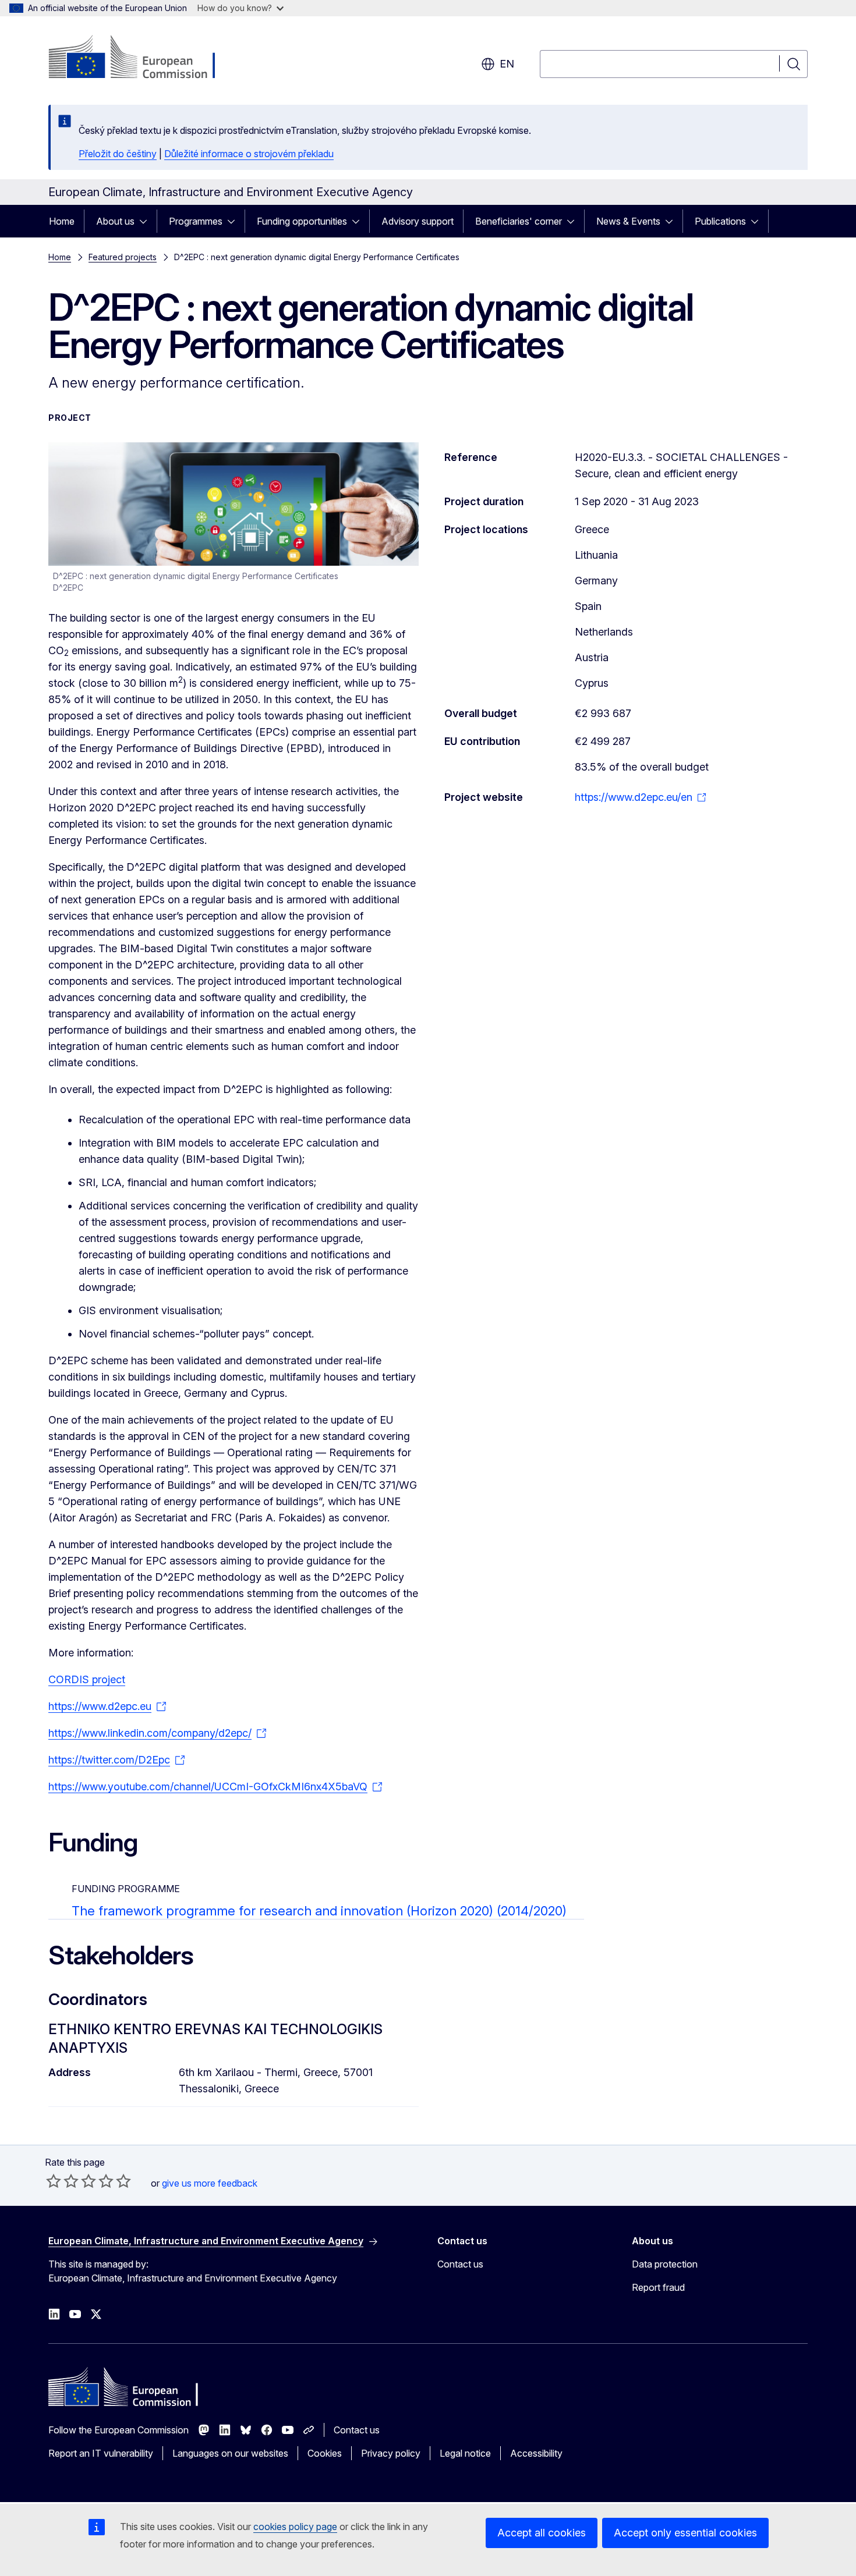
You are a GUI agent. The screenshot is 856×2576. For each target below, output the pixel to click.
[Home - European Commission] (142, 58)
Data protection (665, 2264)
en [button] (507, 64)
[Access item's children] (147, 221)
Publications (720, 221)
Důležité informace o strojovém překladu (249, 154)
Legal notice (465, 2453)
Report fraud (658, 2287)
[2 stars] (62, 2181)
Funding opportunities (302, 221)
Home (62, 221)
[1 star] (54, 2181)
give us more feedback (210, 2183)
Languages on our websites (230, 2453)
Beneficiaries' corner (519, 221)
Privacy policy (391, 2453)
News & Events (628, 221)
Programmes (196, 221)
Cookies (325, 2453)
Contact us (460, 2264)
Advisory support (418, 221)
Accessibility (536, 2453)
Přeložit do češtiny (118, 154)
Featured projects (123, 257)
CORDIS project (87, 1679)
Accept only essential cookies (685, 2533)
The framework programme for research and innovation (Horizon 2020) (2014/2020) (319, 1911)
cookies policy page (295, 2527)
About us (115, 221)
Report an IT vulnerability (101, 2453)
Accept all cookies (542, 2533)
